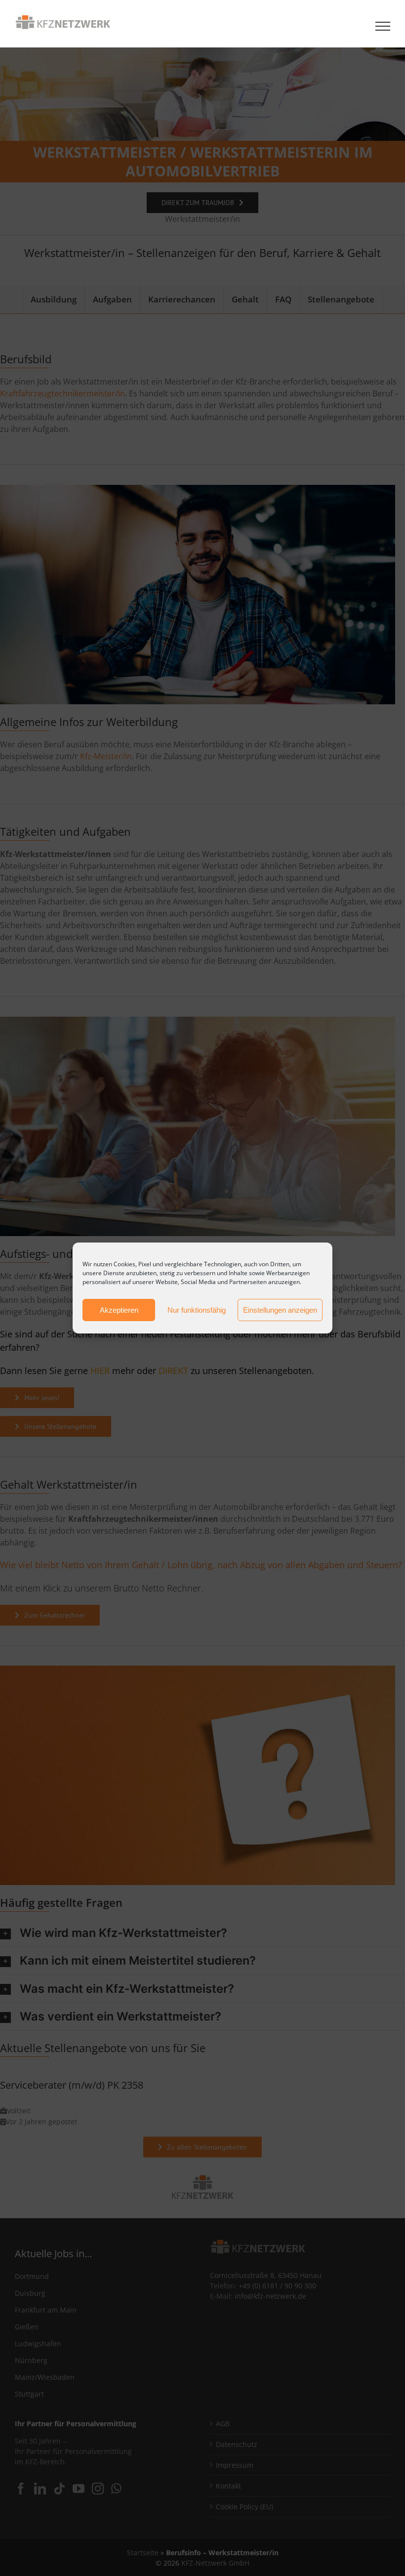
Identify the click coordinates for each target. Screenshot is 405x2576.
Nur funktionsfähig (197, 1310)
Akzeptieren (119, 1310)
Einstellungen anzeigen (280, 1310)
